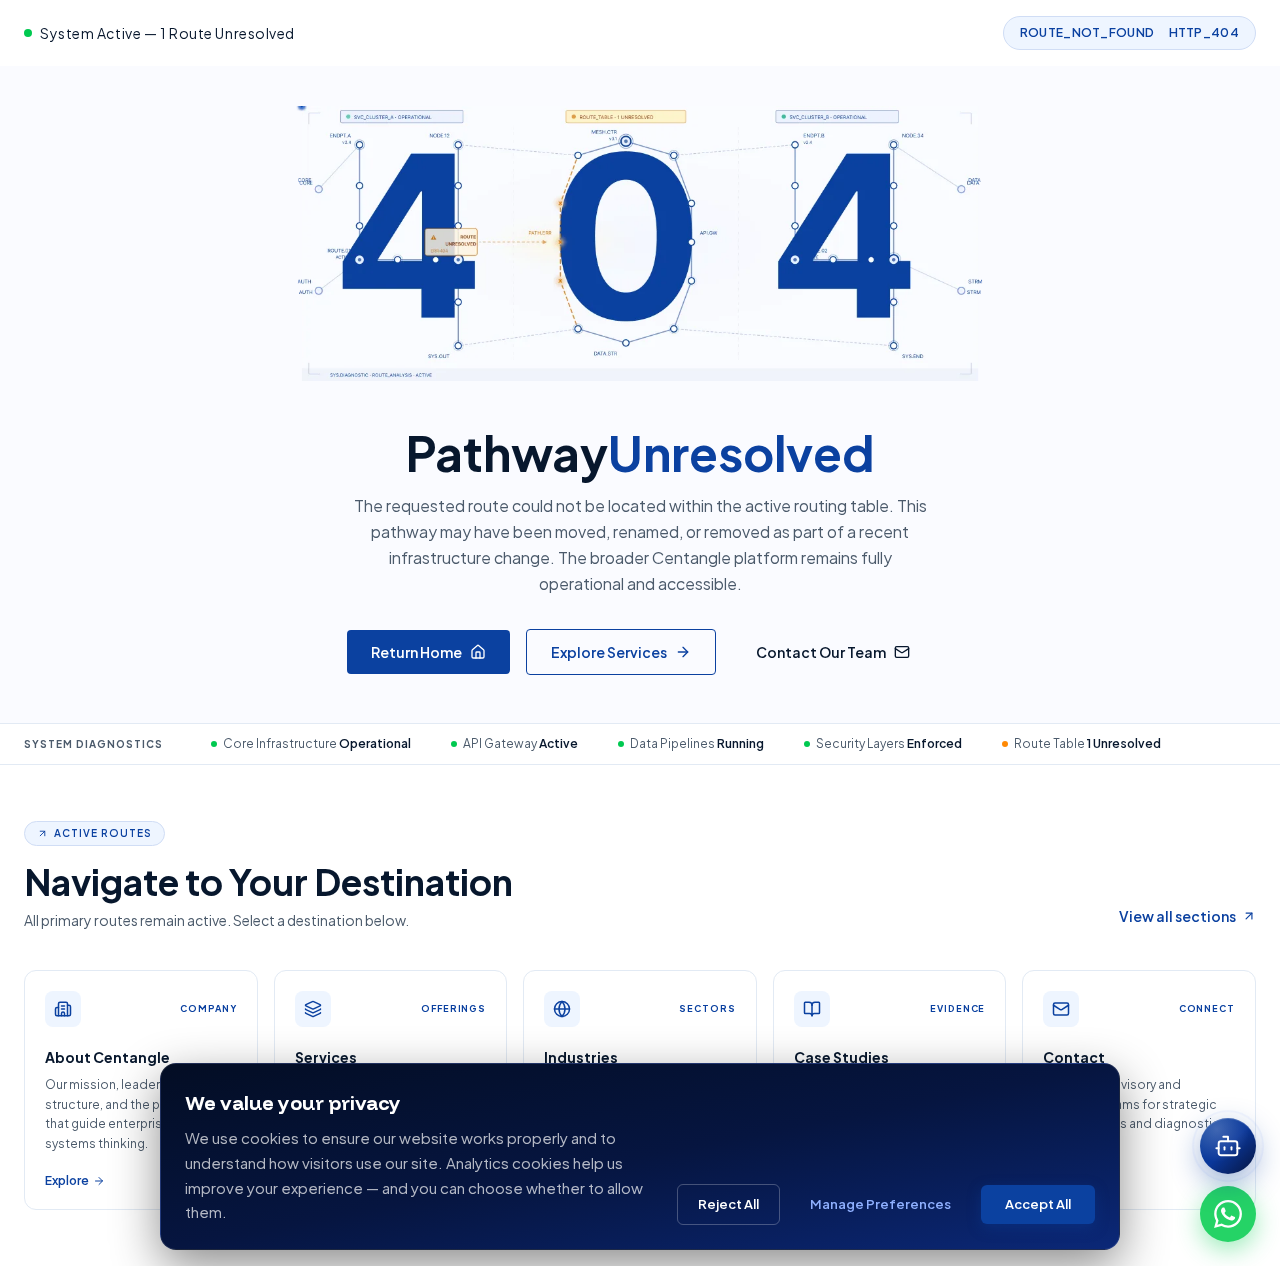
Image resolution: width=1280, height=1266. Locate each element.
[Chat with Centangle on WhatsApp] (1228, 1214)
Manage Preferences (880, 1204)
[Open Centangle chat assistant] (1228, 1146)
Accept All (1038, 1204)
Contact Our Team (821, 652)
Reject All (728, 1204)
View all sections (1177, 916)
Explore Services (609, 652)
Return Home (416, 652)
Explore (67, 1180)
